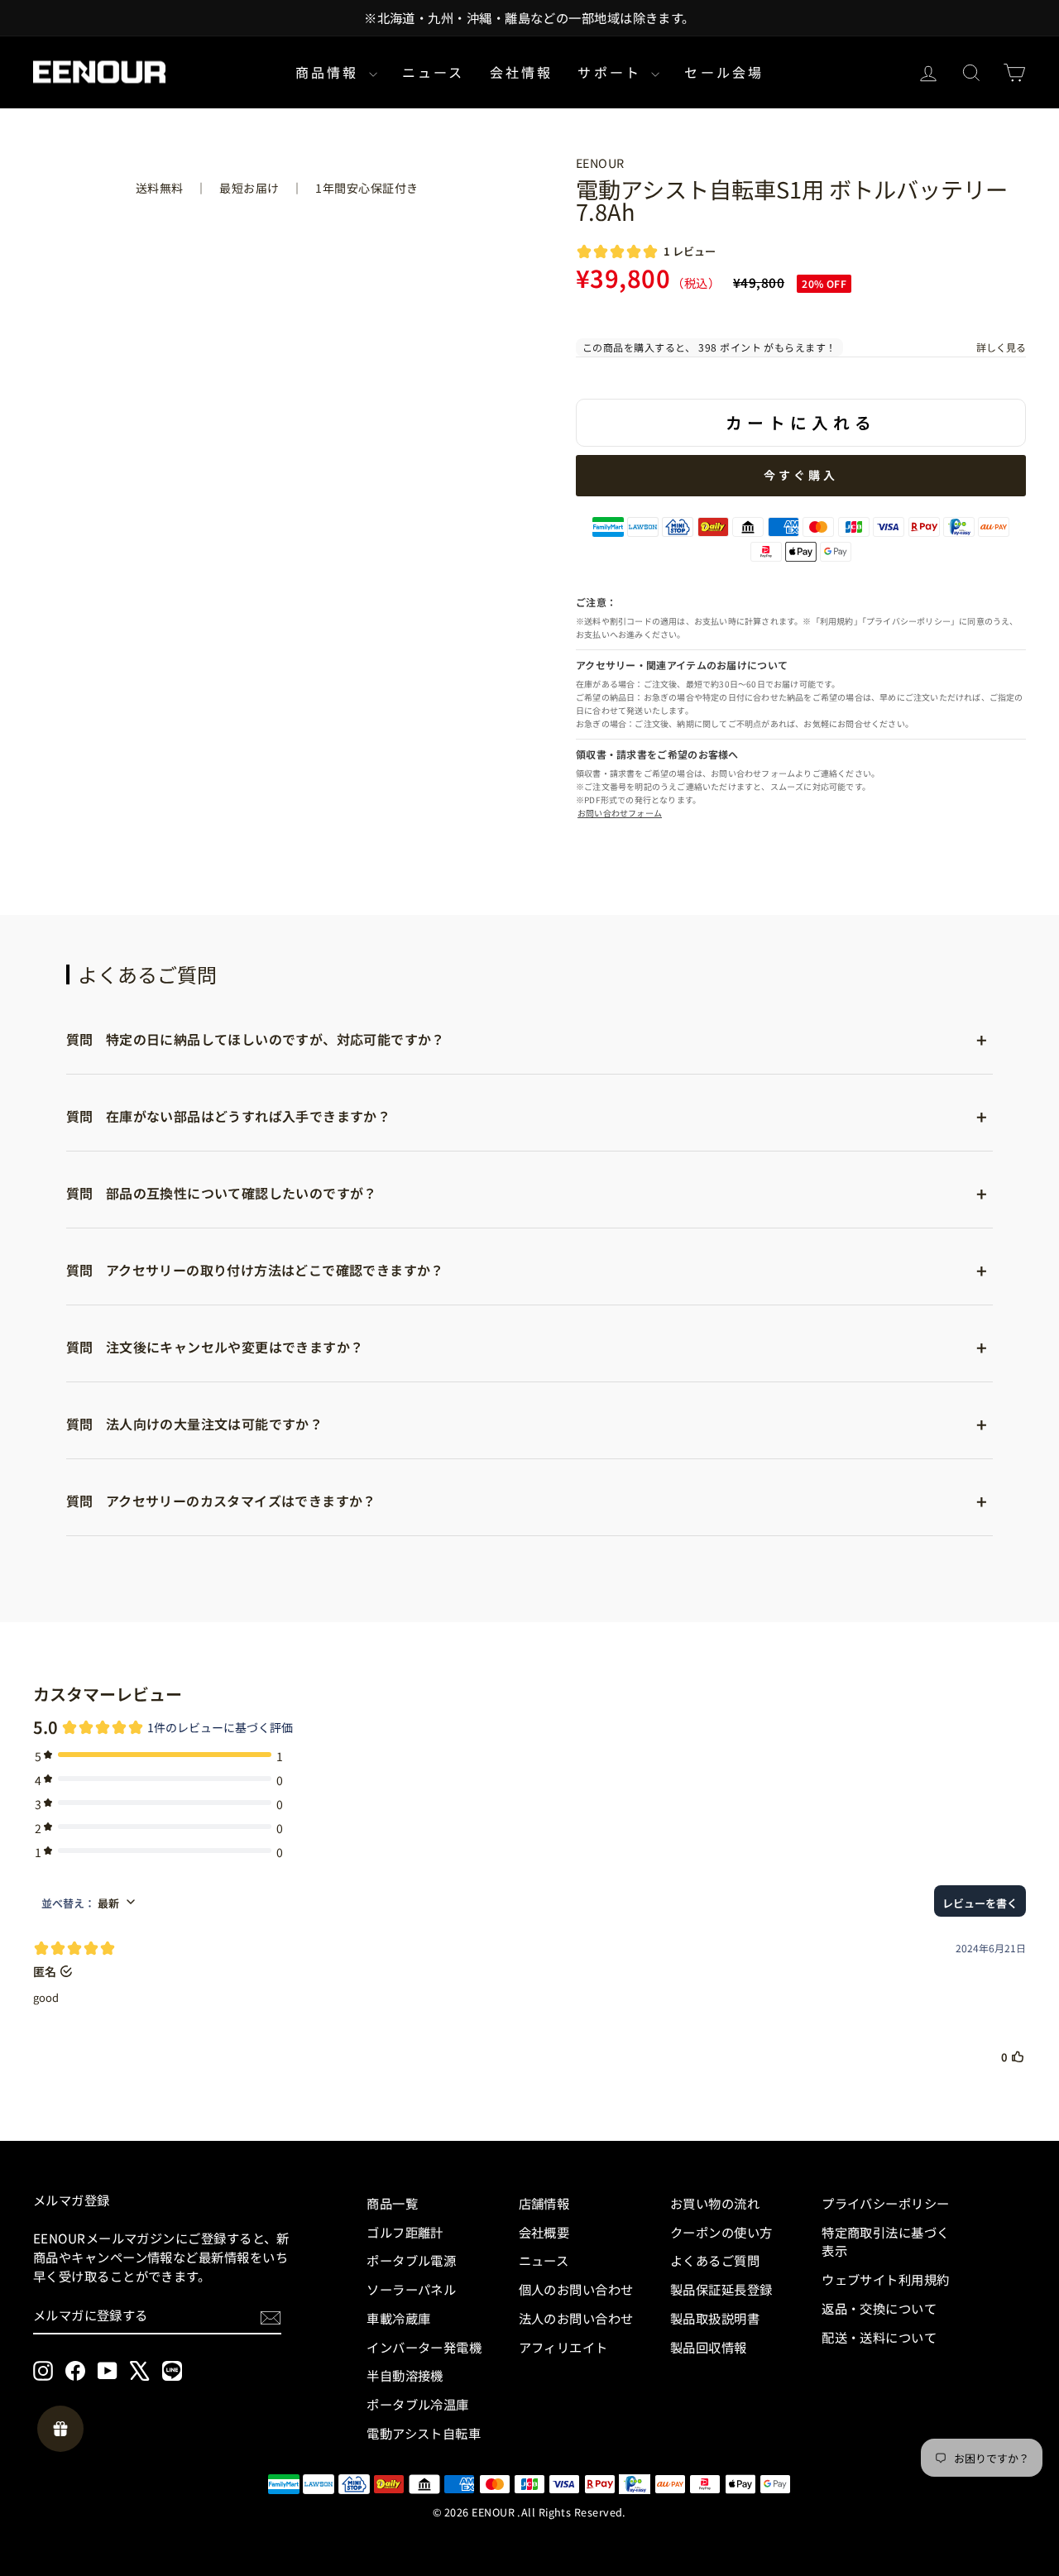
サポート (612, 72)
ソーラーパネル (411, 2289)
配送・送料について (879, 2337)
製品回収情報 (709, 2347)
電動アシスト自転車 (424, 2433)
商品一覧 (392, 2203)
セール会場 (724, 72)
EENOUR (600, 163)
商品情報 (330, 72)
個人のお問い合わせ (576, 2289)
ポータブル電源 (411, 2260)
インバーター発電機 (424, 2347)
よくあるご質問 (715, 2260)
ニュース (434, 72)
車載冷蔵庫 (398, 2318)
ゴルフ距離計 (405, 2232)
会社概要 (544, 2232)
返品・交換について (879, 2308)
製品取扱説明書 (715, 2318)
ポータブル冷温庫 (418, 2404)
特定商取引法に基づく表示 (886, 2241)
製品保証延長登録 (721, 2289)
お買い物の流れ (715, 2203)
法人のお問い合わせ (576, 2318)
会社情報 (522, 72)
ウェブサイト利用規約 (886, 2279)
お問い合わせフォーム (620, 813)
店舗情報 (544, 2203)
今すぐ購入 (801, 475)
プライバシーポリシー (886, 2203)
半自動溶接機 (405, 2375)
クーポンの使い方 (721, 2232)
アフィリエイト (563, 2347)
